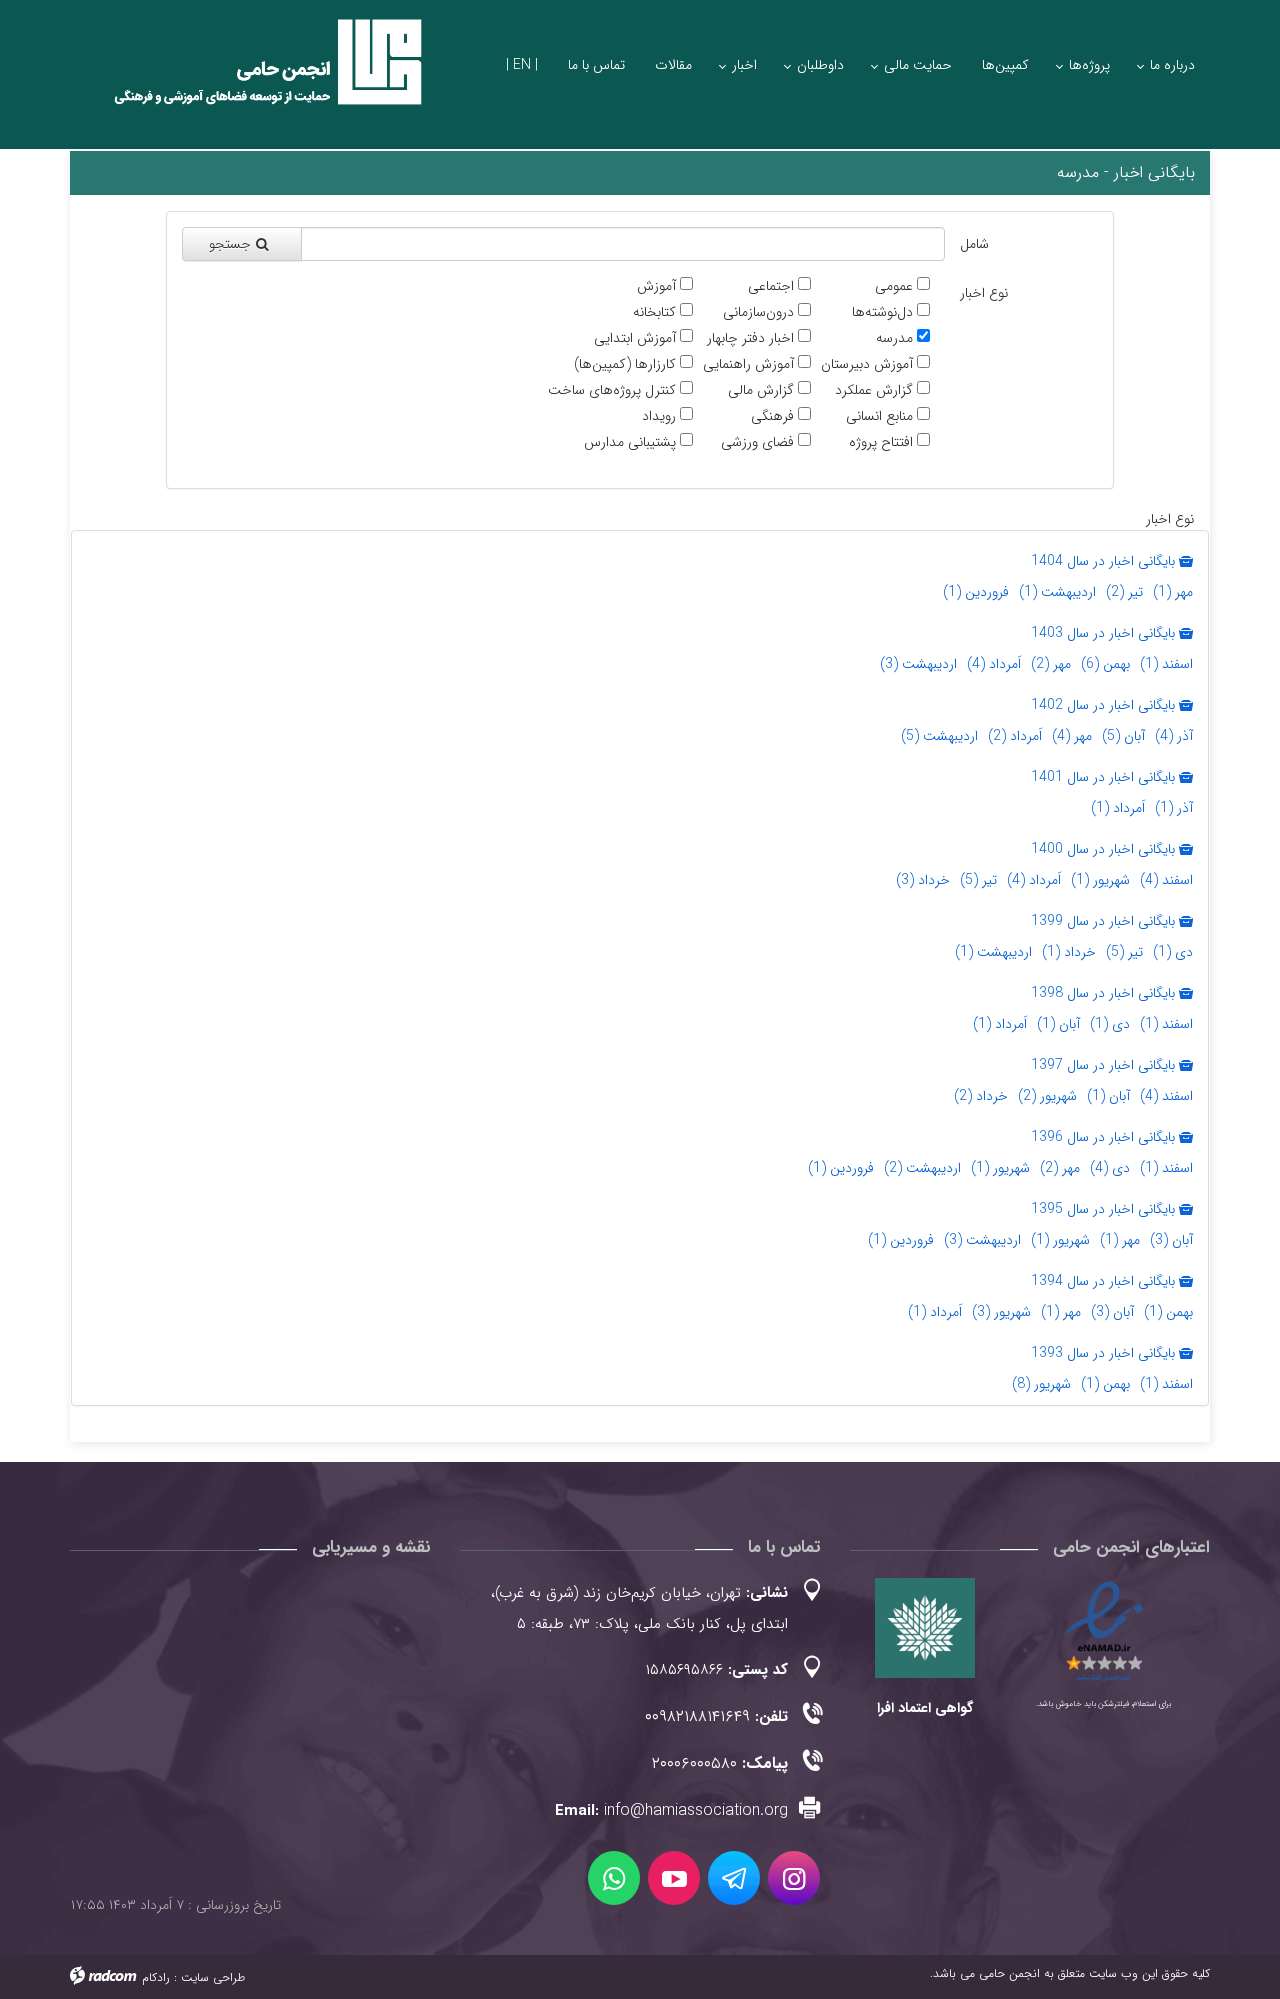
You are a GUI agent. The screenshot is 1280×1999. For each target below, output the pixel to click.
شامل (974, 244)
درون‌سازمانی (758, 312)
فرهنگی (772, 416)
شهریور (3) (1001, 1312)
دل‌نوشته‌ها (882, 312)
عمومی (894, 286)
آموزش (656, 286)
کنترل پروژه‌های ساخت (612, 390)
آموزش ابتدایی (635, 338)
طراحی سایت (213, 1977)
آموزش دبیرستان (867, 364)
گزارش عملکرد (874, 390)
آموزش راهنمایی (748, 364)
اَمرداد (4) (994, 664)
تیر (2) (1124, 592)
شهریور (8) (1041, 1384)
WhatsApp (614, 1878)
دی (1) (1173, 952)
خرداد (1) (1069, 952)
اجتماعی (771, 286)
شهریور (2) (1047, 1096)
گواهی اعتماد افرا (925, 1708)
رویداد (659, 416)
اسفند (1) (1166, 664)
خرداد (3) (923, 880)
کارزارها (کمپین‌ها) (625, 364)
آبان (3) (1171, 1240)
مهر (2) (1051, 664)
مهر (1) (1173, 592)
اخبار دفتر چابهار (750, 338)
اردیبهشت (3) (918, 664)
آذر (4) (1174, 736)
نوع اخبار (984, 293)
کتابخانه (654, 312)
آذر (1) (1174, 808)
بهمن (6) (1105, 664)
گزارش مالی (761, 390)
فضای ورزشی (757, 442)
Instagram (794, 1878)
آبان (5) (1123, 736)
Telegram (734, 1878)
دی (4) (1110, 1168)
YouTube (674, 1878)
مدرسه (894, 338)
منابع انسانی (879, 416)
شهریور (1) (1100, 880)
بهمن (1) (1168, 1312)
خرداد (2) (981, 1096)
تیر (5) (978, 880)
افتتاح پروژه (881, 442)
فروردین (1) (976, 592)
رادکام (156, 1977)
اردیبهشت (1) (1057, 592)
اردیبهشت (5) (939, 736)
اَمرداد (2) (1015, 736)
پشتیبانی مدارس (630, 442)
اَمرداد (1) (1118, 808)
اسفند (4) (1166, 880)
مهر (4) (1072, 736)
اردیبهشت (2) (922, 1168)
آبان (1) (1058, 1024)
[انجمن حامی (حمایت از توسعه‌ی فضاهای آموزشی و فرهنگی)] (250, 79)
